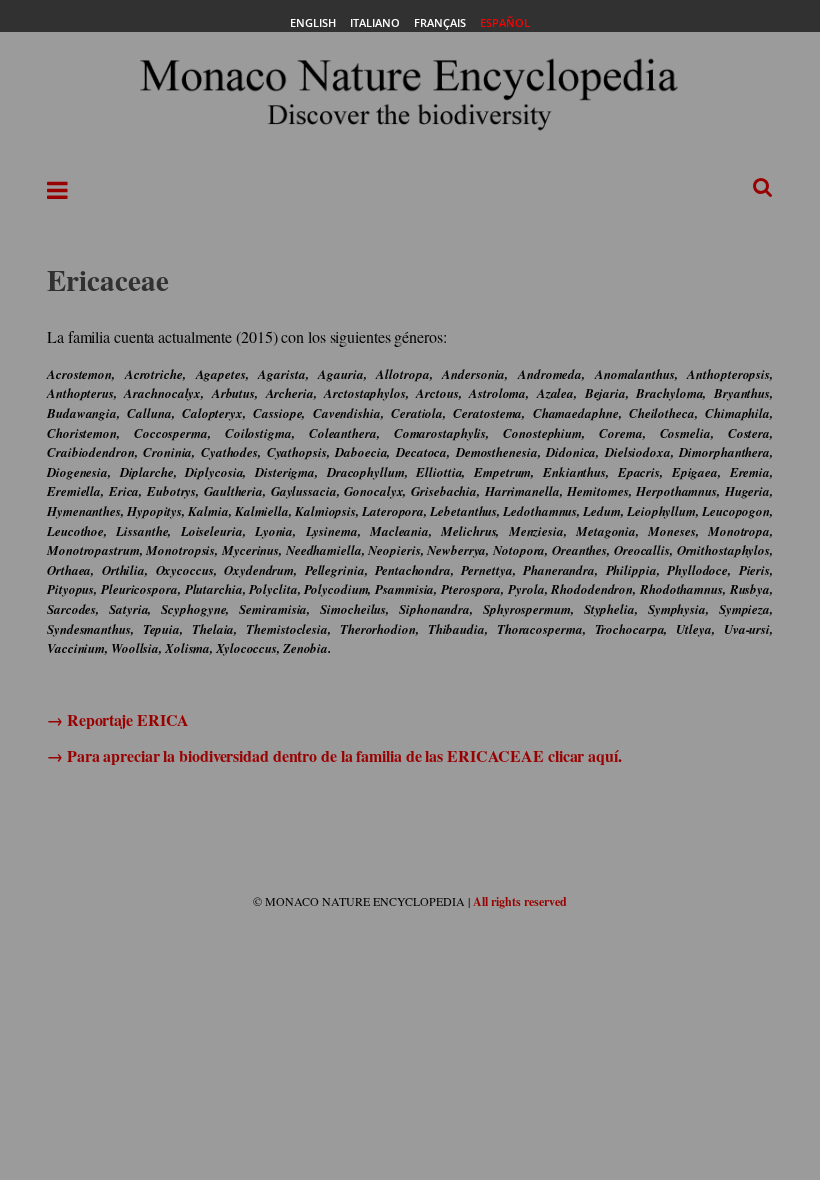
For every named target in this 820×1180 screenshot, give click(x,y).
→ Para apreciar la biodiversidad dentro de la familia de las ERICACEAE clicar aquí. (334, 755)
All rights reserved (520, 901)
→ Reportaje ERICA (118, 719)
